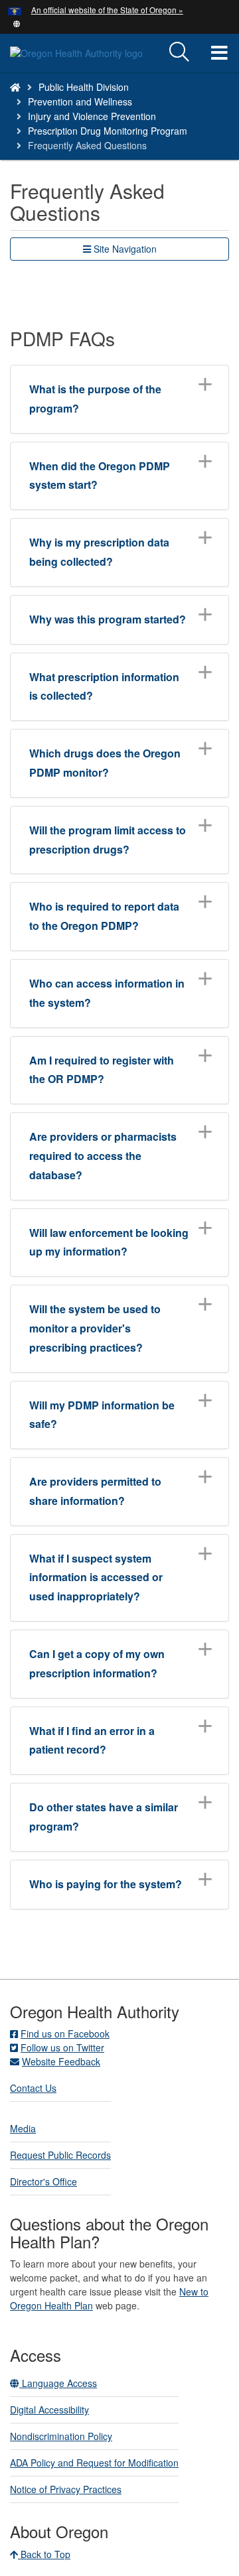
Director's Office (43, 2181)
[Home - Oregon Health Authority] (15, 87)
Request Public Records (60, 2155)
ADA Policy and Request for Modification (94, 2463)
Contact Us (33, 2088)
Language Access (58, 2383)
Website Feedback (61, 2061)
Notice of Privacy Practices (66, 2489)
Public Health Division (84, 87)
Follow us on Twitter (62, 2047)
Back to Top (44, 2554)
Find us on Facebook (65, 2033)
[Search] (179, 52)
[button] (17, 23)
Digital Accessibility (49, 2410)
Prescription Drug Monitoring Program (108, 131)
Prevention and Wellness (80, 101)
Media (23, 2128)
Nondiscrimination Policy (61, 2436)
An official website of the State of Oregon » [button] (107, 10)
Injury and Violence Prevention (92, 116)
